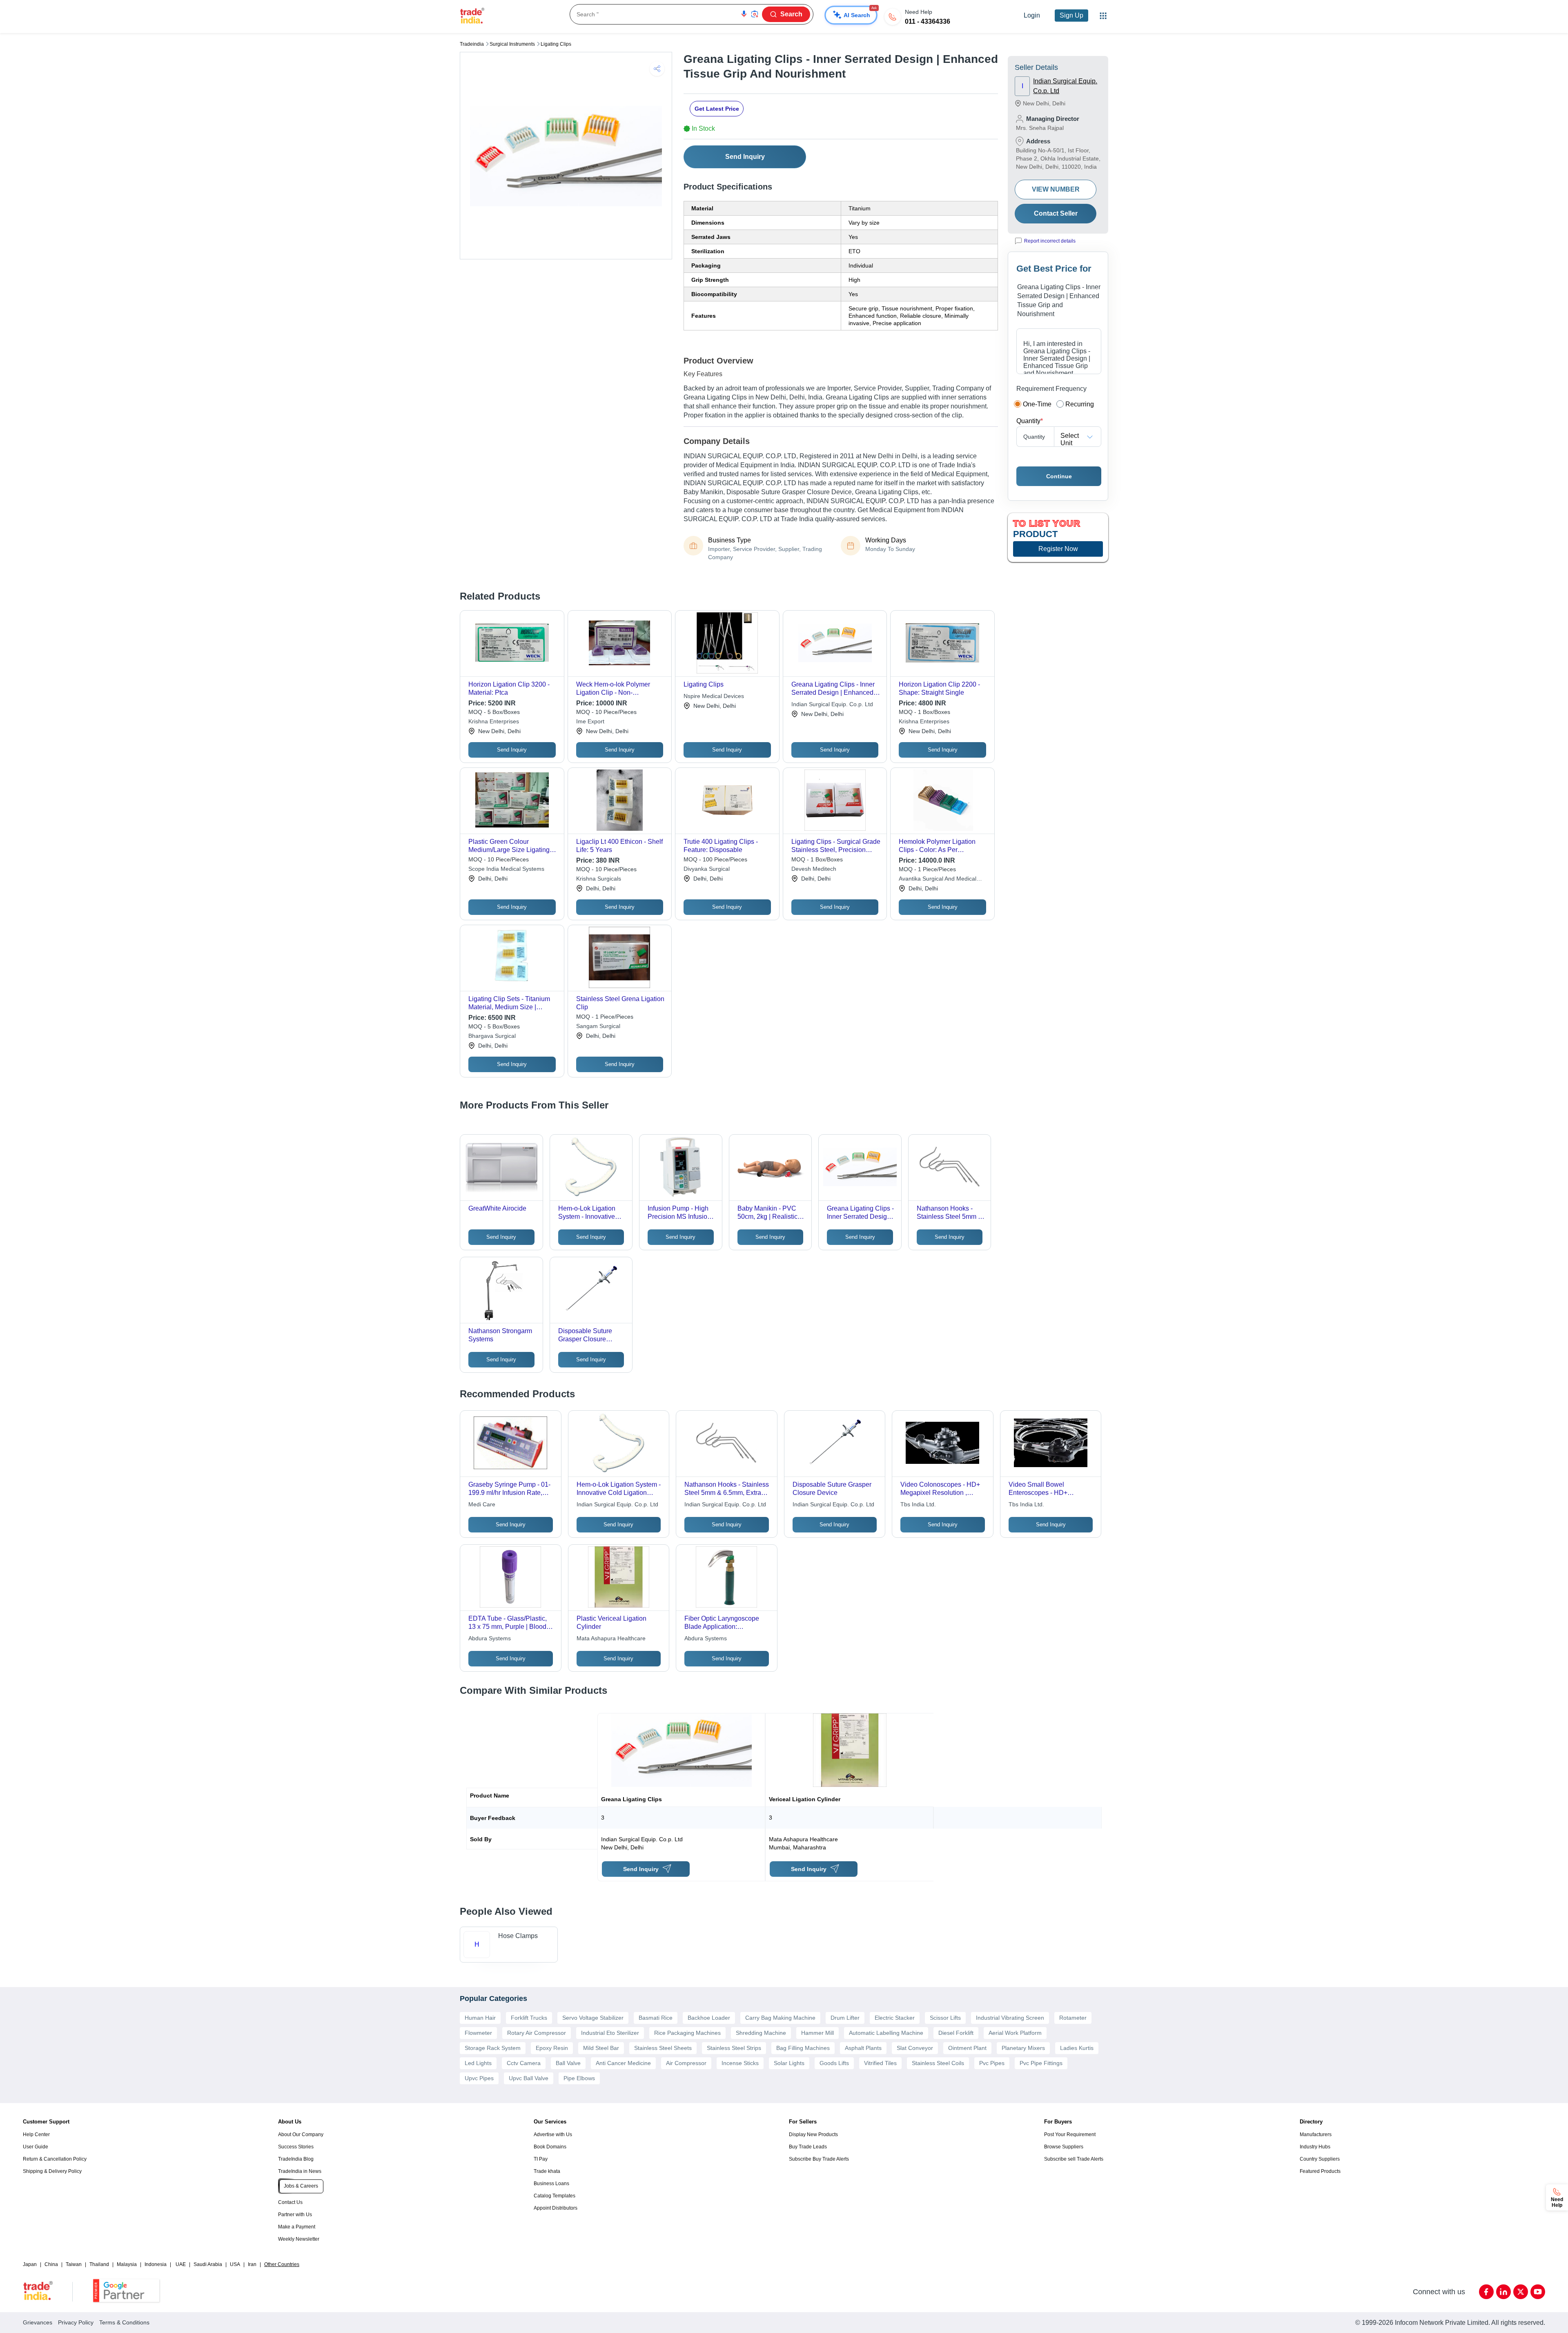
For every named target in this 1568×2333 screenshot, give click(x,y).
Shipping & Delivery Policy (52, 2171)
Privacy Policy (76, 2322)
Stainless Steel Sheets (663, 2048)
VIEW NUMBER (1056, 189)
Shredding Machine (761, 2033)
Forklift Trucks (529, 2018)
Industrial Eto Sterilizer (610, 2033)
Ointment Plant (967, 2048)
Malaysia (127, 2264)
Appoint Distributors (556, 2208)
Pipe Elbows (579, 2078)
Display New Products (813, 2134)
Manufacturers (1316, 2134)
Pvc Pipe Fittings (1041, 2063)
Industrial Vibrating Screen (1010, 2018)
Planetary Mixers (1023, 2048)
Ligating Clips (556, 44)
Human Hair (480, 2018)
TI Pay (541, 2159)
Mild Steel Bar (601, 2048)
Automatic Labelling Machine (886, 2033)
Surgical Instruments (512, 44)
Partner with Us (295, 2215)
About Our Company (301, 2134)
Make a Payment (297, 2227)
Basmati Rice (656, 2018)
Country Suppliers (1320, 2159)
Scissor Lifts (945, 2018)
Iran (252, 2264)
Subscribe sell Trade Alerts (1074, 2159)
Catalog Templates (555, 2196)
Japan (30, 2264)
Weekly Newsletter (299, 2239)
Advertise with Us (553, 2134)
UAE (181, 2264)
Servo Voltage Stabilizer (593, 2018)
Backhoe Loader (709, 2018)
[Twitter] (1521, 2292)
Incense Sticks (740, 2063)
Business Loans (551, 2184)
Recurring (1080, 404)
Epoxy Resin (552, 2048)
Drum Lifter (845, 2018)
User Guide (36, 2147)
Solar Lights (789, 2063)
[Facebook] (1486, 2292)
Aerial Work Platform (1015, 2033)
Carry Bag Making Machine (780, 2018)
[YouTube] (1538, 2292)
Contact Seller (1056, 213)
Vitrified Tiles (880, 2063)
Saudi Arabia (208, 2264)
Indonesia (156, 2264)
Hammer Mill (817, 2033)
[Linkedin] (1503, 2292)
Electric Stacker (895, 2018)
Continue (1059, 476)
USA (235, 2264)
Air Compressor (686, 2063)
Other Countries (282, 2264)
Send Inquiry (745, 157)
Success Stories (296, 2147)
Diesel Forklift (956, 2033)
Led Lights (478, 2063)
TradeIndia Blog (296, 2159)
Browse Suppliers (1064, 2147)
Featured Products (1320, 2171)
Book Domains (550, 2147)
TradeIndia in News (300, 2171)
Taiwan (74, 2264)
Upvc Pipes (479, 2078)
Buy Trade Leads (808, 2147)
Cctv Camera (524, 2063)
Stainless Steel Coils (938, 2063)
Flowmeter (478, 2033)
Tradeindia (472, 44)
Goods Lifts (834, 2063)
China (51, 2264)
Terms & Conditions (124, 2322)
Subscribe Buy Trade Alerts (819, 2159)
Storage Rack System (493, 2048)
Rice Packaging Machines (687, 2033)
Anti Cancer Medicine (623, 2063)
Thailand (99, 2264)
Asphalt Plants (863, 2048)
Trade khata (547, 2171)
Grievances (38, 2322)
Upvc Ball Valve (529, 2078)
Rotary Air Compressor (537, 2033)
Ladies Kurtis (1077, 2048)
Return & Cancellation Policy (55, 2159)
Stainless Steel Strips (734, 2048)
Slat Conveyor (915, 2048)
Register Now (1058, 549)
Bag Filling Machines (803, 2048)
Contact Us (290, 2202)
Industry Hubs (1315, 2147)
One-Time (1037, 404)
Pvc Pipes (992, 2063)
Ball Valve (568, 2063)
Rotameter (1073, 2018)
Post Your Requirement (1070, 2134)
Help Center (36, 2134)
